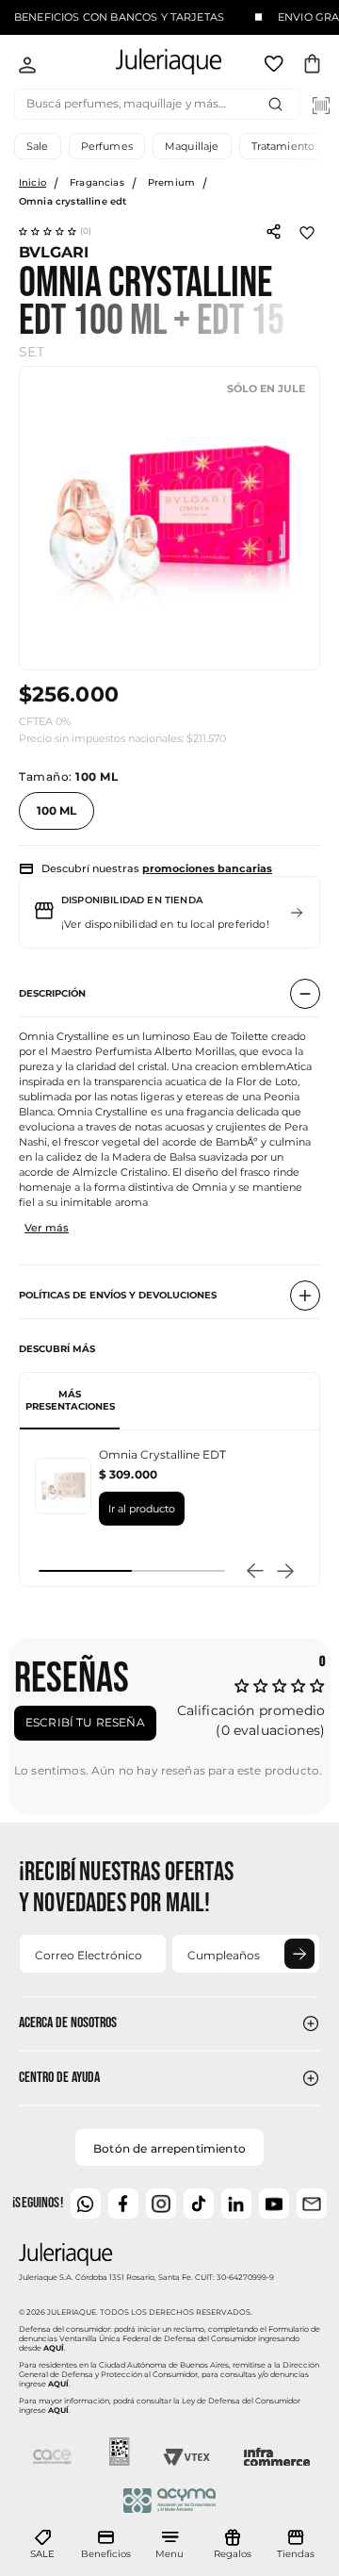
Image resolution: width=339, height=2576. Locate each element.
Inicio (32, 182)
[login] (27, 67)
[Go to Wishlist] (276, 67)
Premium (171, 182)
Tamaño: (68, 776)
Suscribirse (299, 1954)
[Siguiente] (285, 1571)
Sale (38, 146)
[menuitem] (42, 2545)
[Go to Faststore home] (153, 65)
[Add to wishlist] (307, 231)
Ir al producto (142, 1509)
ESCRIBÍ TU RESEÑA (85, 1722)
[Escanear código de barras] (321, 106)
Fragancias (97, 182)
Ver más (47, 1228)
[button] (56, 231)
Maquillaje (192, 146)
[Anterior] (255, 1571)
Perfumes (107, 146)
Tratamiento (283, 146)
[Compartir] (273, 230)
